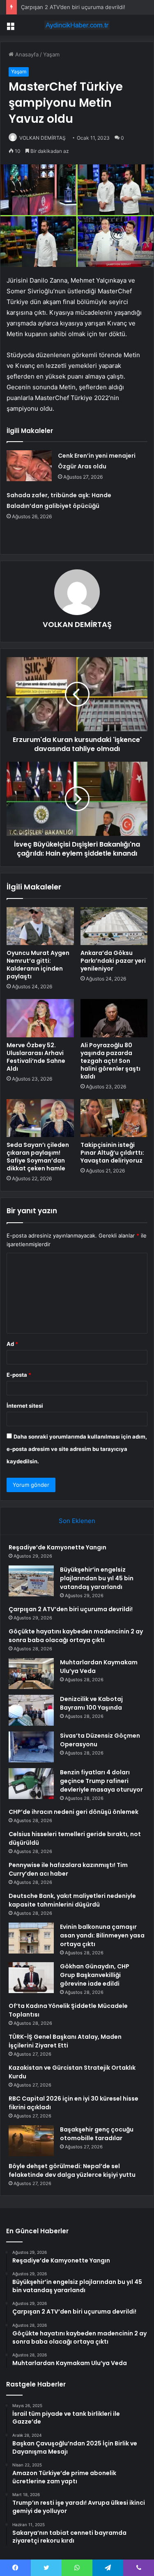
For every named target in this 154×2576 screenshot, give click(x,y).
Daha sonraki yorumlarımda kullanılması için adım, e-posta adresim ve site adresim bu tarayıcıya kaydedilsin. (77, 1449)
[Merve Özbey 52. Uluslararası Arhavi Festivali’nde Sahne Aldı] (40, 1018)
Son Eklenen (77, 1521)
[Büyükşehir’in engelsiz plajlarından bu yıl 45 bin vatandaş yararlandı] (31, 1581)
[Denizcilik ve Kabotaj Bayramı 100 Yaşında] (31, 1710)
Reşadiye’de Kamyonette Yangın (57, 1547)
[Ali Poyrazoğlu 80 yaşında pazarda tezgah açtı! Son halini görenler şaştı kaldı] (114, 1018)
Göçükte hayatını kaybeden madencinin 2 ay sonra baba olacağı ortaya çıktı (76, 1636)
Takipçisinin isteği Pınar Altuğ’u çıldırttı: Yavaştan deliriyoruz (112, 1153)
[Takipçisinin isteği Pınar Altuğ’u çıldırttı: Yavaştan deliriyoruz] (114, 1118)
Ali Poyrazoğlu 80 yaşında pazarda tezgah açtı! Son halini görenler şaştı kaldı (110, 1061)
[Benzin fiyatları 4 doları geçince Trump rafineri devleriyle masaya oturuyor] (31, 1784)
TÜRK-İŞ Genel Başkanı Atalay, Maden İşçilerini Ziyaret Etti (65, 2041)
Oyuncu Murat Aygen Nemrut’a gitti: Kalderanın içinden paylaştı (38, 965)
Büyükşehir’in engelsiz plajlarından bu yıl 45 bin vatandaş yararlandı (97, 1578)
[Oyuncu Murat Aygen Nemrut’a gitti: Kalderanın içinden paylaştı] (40, 926)
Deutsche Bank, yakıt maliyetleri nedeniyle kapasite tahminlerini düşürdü (72, 1900)
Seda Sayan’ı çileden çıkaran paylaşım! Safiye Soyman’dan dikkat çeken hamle (38, 1157)
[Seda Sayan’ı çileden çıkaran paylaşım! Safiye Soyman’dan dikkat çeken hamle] (40, 1118)
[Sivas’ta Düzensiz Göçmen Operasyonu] (31, 1747)
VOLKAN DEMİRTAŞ (77, 624)
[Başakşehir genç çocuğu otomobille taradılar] (31, 2141)
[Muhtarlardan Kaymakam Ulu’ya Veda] (31, 1674)
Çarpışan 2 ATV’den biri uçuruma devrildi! (73, 7)
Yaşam (51, 54)
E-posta (19, 1375)
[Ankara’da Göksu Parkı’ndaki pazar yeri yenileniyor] (114, 926)
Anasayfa (26, 54)
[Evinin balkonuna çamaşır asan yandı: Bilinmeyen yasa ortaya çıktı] (31, 1938)
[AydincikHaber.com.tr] (77, 25)
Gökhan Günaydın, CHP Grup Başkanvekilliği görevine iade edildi (95, 1975)
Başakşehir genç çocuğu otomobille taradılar (97, 2134)
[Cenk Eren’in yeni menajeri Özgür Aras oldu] (29, 466)
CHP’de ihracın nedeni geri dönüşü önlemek (74, 1812)
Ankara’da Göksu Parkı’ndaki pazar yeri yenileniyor (113, 961)
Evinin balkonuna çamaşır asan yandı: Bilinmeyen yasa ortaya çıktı (102, 1935)
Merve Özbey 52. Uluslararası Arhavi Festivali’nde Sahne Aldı (36, 1057)
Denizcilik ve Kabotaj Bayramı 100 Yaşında (91, 1703)
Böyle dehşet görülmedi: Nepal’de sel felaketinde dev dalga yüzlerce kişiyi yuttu (72, 2170)
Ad (12, 1344)
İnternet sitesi (25, 1406)
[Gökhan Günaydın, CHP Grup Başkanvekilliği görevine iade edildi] (31, 1978)
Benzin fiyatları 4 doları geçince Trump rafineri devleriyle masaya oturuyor (101, 1781)
